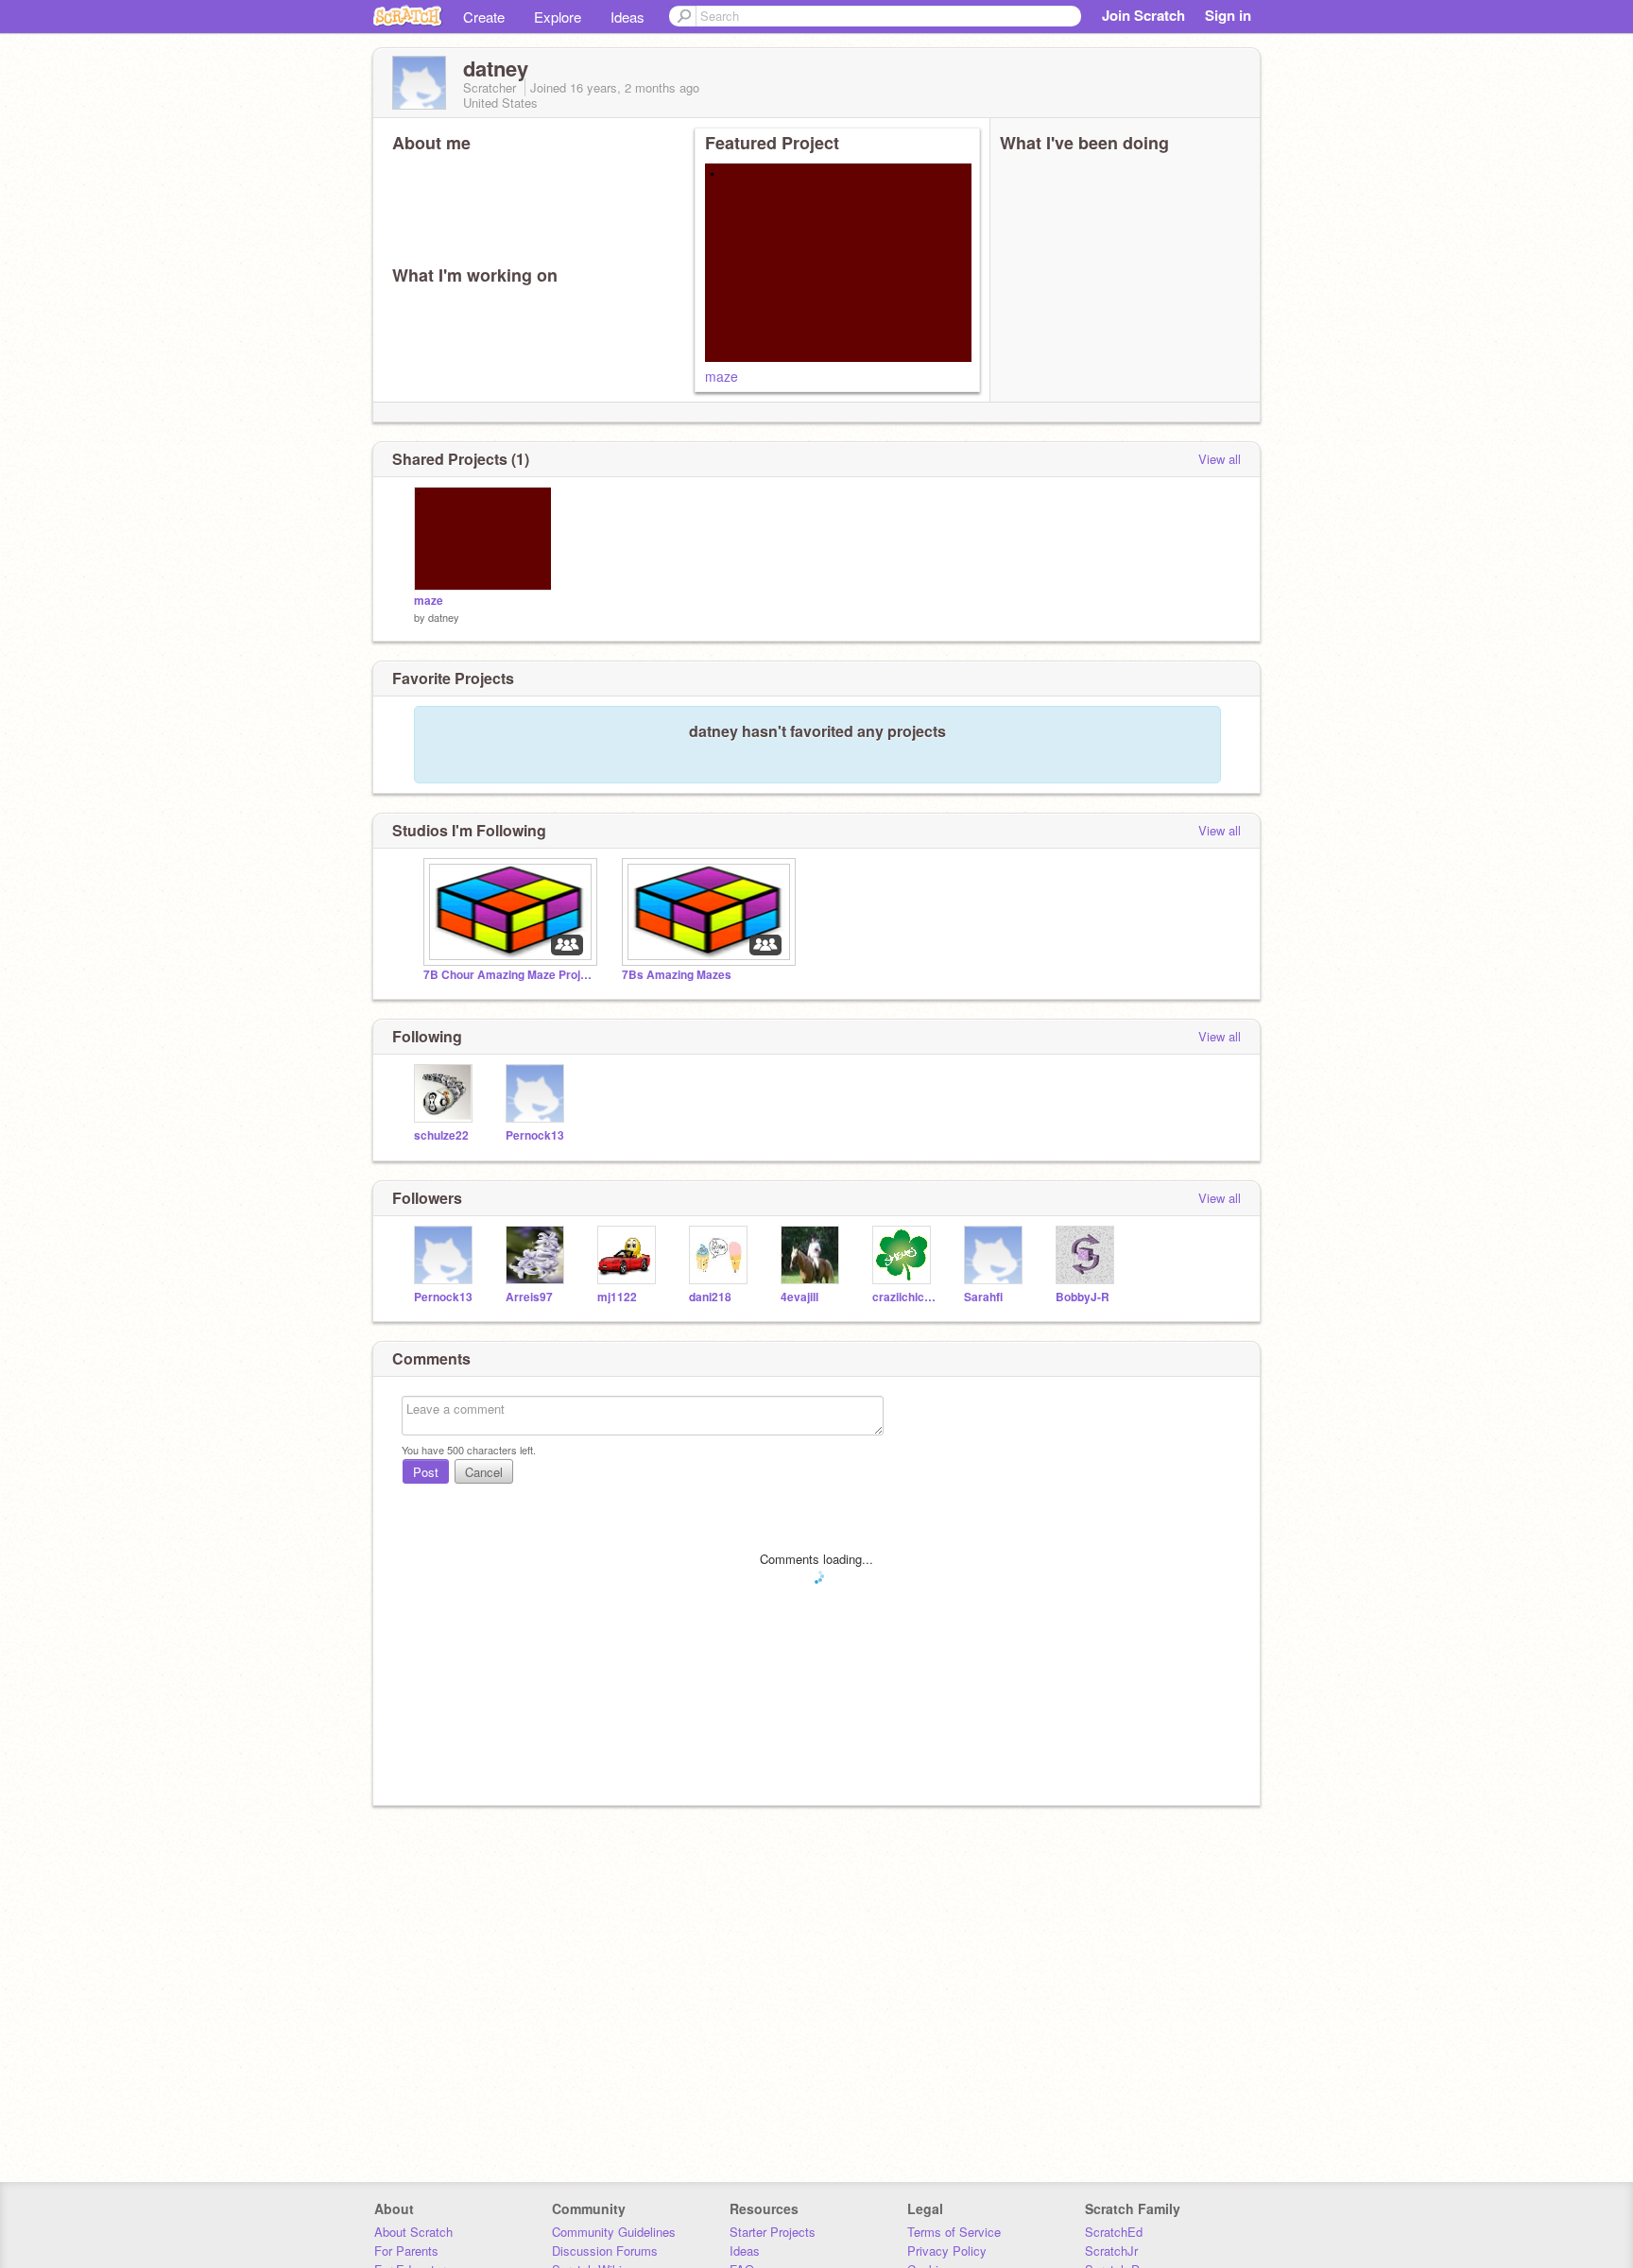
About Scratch (413, 2232)
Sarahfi (983, 1297)
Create (484, 17)
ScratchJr (1111, 2251)
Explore (558, 17)
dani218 (710, 1297)
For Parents (406, 2251)
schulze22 (441, 1135)
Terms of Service (954, 2232)
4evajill (799, 1297)
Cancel (484, 1472)
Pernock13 (535, 1135)
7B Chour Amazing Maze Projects (508, 975)
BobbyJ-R (1083, 1297)
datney (444, 617)
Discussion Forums (605, 2251)
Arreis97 (529, 1297)
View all (1220, 459)
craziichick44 (904, 1297)
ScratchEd (1114, 2232)
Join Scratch (1143, 15)
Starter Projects (773, 2232)
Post (426, 1472)
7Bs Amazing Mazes (677, 975)
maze (722, 376)
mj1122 (617, 1297)
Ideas (627, 17)
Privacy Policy (947, 2251)
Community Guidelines (614, 2232)
